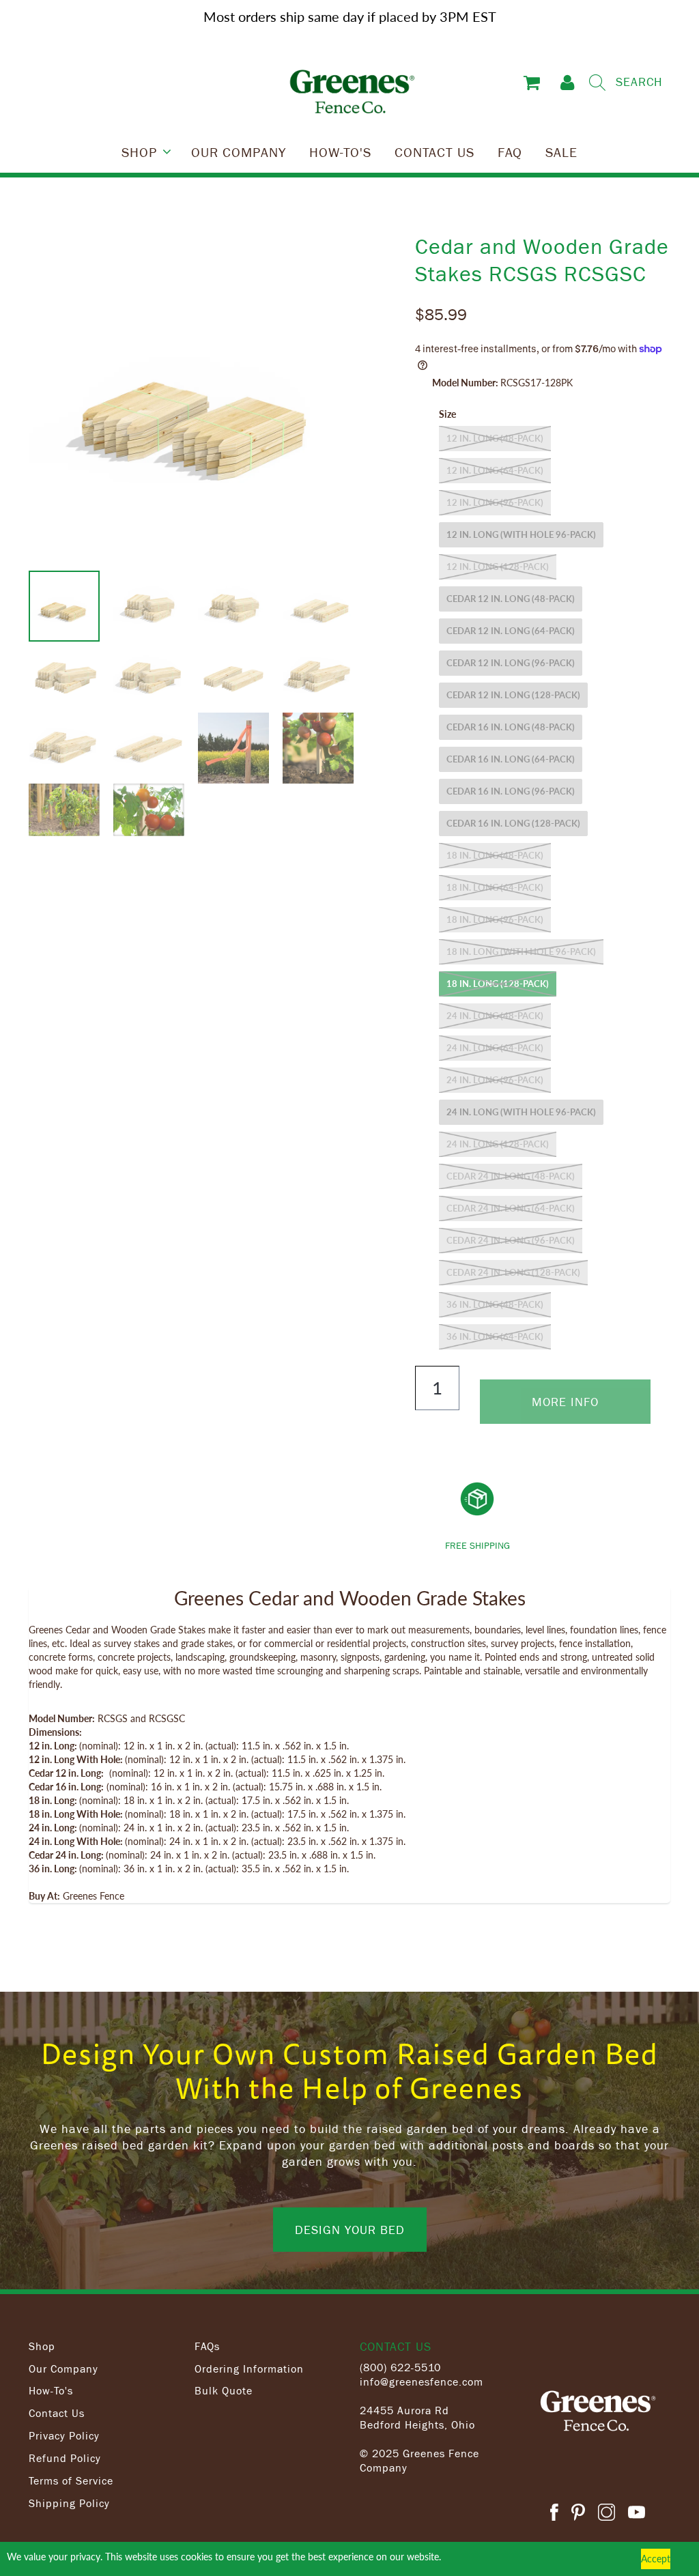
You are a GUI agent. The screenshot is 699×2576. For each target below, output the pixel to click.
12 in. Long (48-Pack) (495, 438)
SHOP (139, 152)
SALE (561, 152)
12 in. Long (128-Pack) (498, 567)
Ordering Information (249, 2369)
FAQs (207, 2346)
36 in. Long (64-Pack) (495, 1336)
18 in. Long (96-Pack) (495, 919)
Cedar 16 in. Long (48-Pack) (511, 727)
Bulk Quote (224, 2390)
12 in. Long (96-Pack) (495, 502)
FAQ (510, 152)
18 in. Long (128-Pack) (498, 984)
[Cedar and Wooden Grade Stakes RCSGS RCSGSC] (198, 401)
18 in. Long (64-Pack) (495, 887)
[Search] (597, 83)
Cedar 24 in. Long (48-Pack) (511, 1176)
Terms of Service (71, 2480)
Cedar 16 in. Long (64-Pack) (511, 759)
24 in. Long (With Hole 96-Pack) (521, 1112)
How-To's (51, 2390)
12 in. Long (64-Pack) (495, 470)
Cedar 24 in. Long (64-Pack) (511, 1208)
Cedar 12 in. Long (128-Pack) (513, 695)
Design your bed (350, 2229)
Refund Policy (65, 2458)
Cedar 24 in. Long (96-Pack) (511, 1240)
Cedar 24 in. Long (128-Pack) (513, 1272)
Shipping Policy (69, 2503)
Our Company (63, 2369)
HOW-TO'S (340, 152)
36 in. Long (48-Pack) (495, 1304)
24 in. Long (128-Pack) (498, 1144)
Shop (42, 2346)
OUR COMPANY (239, 152)
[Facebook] (554, 2514)
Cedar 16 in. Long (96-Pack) (511, 791)
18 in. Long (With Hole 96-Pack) (521, 951)
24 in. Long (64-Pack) (495, 1048)
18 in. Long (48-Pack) (495, 855)
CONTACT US (434, 152)
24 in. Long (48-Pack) (495, 1016)
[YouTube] (637, 2514)
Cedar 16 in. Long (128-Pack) (513, 823)
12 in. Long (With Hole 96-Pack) (521, 534)
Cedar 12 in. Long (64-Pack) (511, 631)
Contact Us (57, 2413)
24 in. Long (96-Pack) (495, 1080)
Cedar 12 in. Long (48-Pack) (511, 599)
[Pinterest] (578, 2514)
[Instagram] (607, 2514)
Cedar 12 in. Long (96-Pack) (511, 663)
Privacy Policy (64, 2435)
